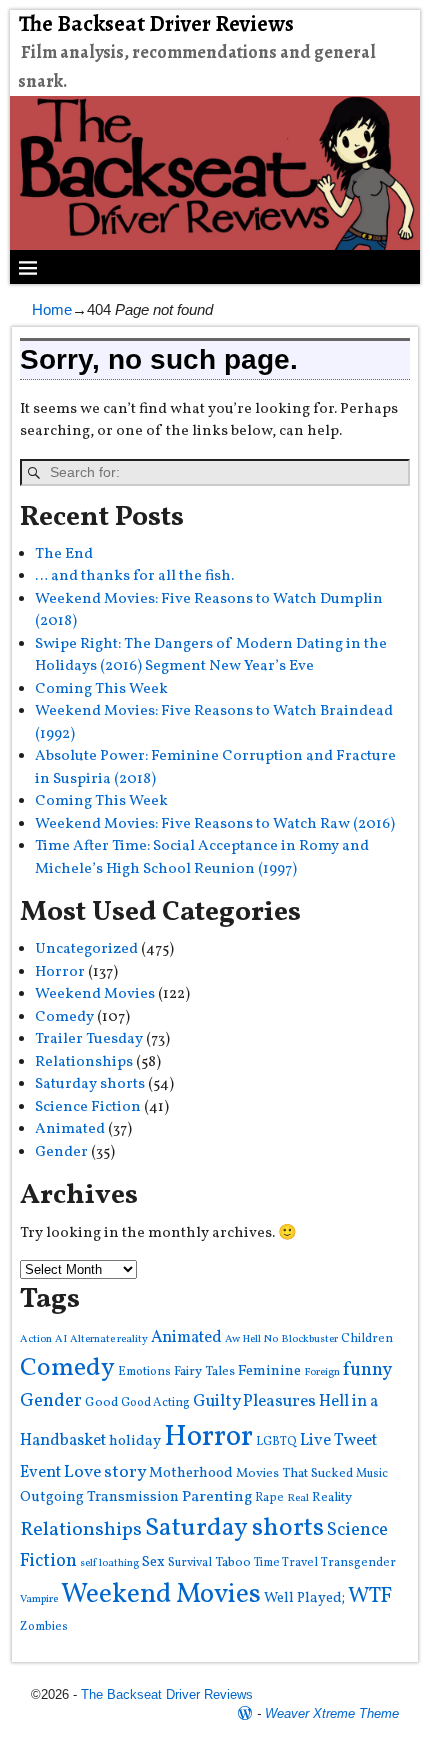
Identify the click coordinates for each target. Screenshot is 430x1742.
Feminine (269, 1371)
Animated (70, 1129)
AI (61, 1339)
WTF (370, 1596)
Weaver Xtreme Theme (332, 1713)
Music (372, 1473)
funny (367, 1370)
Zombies (44, 1626)
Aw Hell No (251, 1339)
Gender (61, 1152)
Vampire (39, 1599)
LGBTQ (276, 1441)
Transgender (358, 1562)
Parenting (217, 1497)
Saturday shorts (90, 1084)
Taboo (233, 1562)
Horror (60, 972)
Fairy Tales (204, 1371)
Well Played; (304, 1598)
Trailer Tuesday (89, 1039)
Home (52, 309)
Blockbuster (309, 1339)
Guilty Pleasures (254, 1401)
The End (64, 554)
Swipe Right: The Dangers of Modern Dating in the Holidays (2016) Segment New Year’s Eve (211, 656)
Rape (269, 1497)
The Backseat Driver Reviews (156, 23)
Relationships (84, 1062)
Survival (190, 1562)
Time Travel (286, 1562)
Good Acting (155, 1402)
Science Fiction (88, 1107)
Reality (332, 1497)
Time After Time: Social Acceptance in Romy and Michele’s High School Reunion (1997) (202, 858)
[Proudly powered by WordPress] (245, 1713)
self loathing (109, 1563)
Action (36, 1339)
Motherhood (191, 1473)
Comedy (64, 1017)
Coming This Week (101, 689)
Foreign (322, 1372)
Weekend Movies (95, 994)
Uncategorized (86, 949)
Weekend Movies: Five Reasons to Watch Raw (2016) (215, 824)
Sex (153, 1562)
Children (367, 1338)
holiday (135, 1441)
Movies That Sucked (294, 1473)
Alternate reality (109, 1339)
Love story (105, 1472)
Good (101, 1402)
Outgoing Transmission (99, 1497)
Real (298, 1498)
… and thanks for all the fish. (134, 576)
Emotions (144, 1371)
